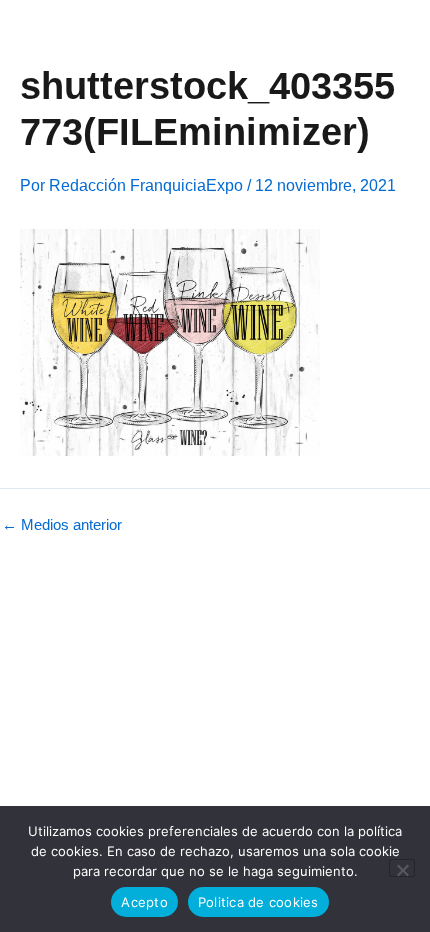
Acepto (144, 902)
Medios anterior (62, 525)
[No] (402, 868)
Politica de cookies (258, 902)
